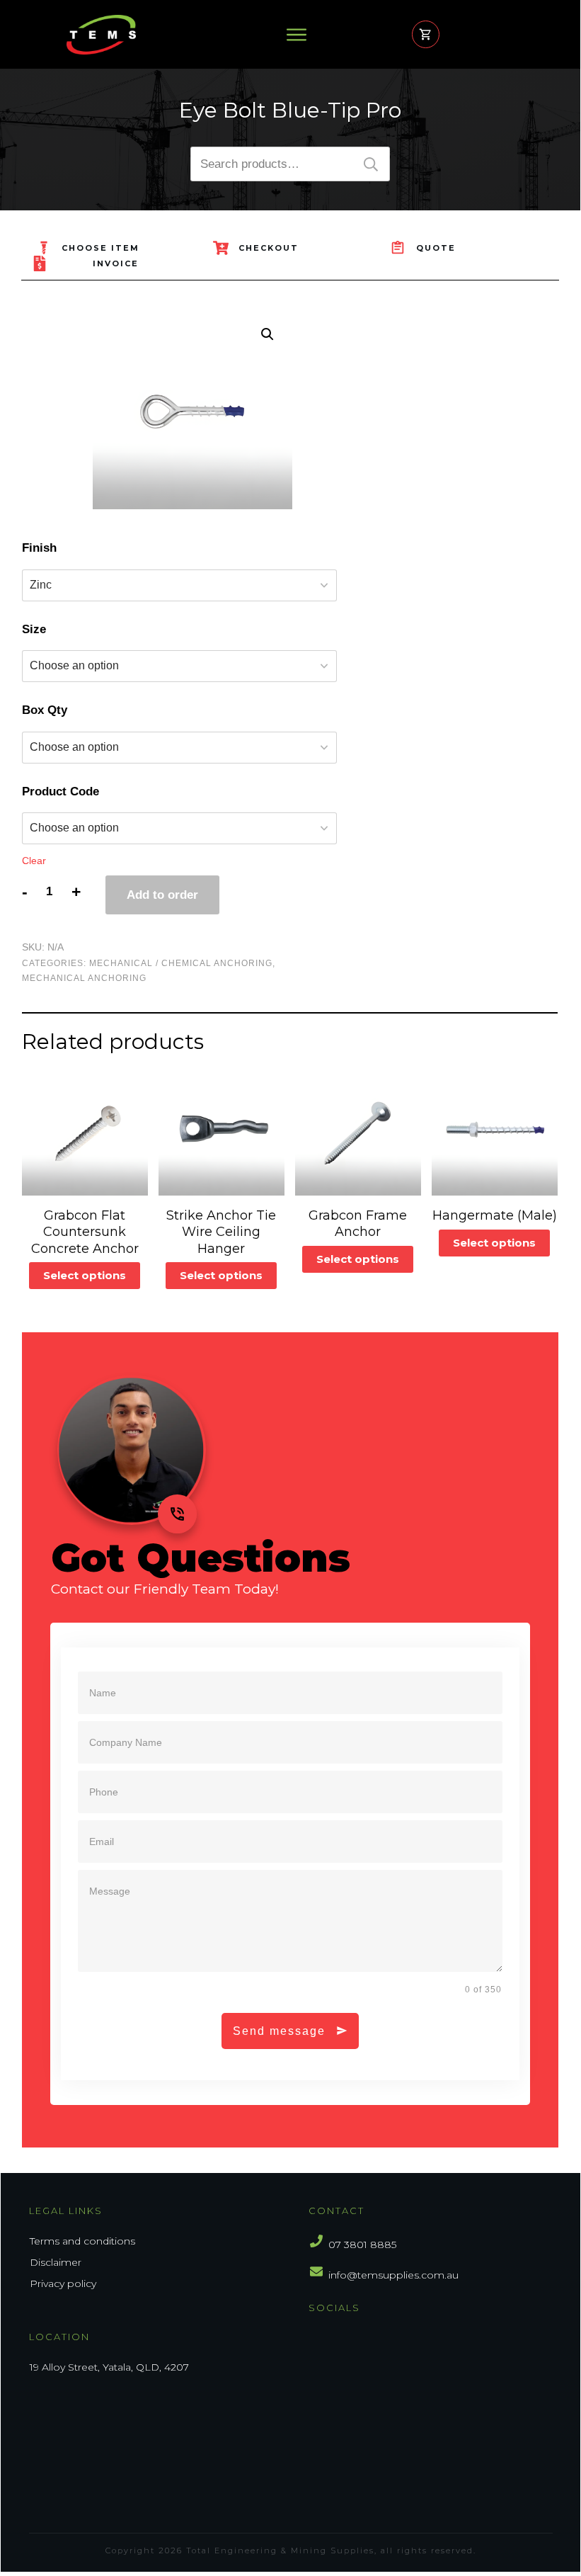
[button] (268, 334)
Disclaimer (56, 2262)
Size (34, 629)
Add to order (162, 895)
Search (371, 164)
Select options (85, 1275)
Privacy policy (63, 2283)
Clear (34, 861)
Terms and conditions (82, 2241)
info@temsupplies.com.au (393, 2275)
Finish (39, 548)
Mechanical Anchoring (84, 978)
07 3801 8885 (362, 2245)
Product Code (61, 791)
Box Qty (45, 710)
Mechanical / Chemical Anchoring (181, 963)
